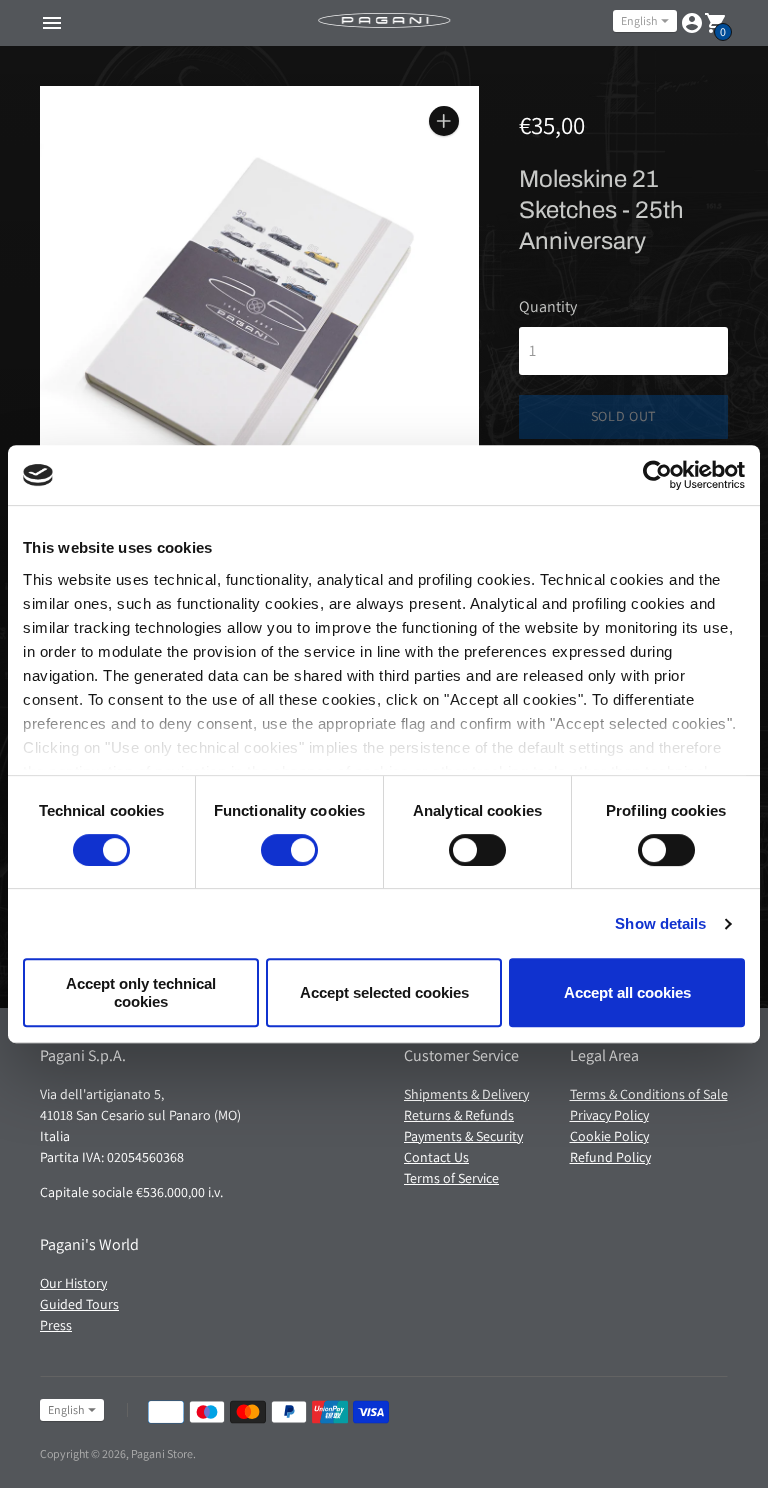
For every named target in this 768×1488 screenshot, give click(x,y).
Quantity (548, 307)
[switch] (289, 850)
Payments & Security (463, 1136)
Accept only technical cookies (141, 992)
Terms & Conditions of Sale (649, 1094)
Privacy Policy (609, 1115)
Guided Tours (79, 1304)
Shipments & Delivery (466, 1094)
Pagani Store (162, 1453)
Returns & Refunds (459, 1115)
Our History (73, 1283)
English (639, 20)
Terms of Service (451, 1178)
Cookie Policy (609, 1136)
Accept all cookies (627, 992)
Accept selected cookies (384, 992)
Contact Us (436, 1157)
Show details (660, 923)
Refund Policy (610, 1157)
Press (56, 1325)
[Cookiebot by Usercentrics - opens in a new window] (657, 475)
